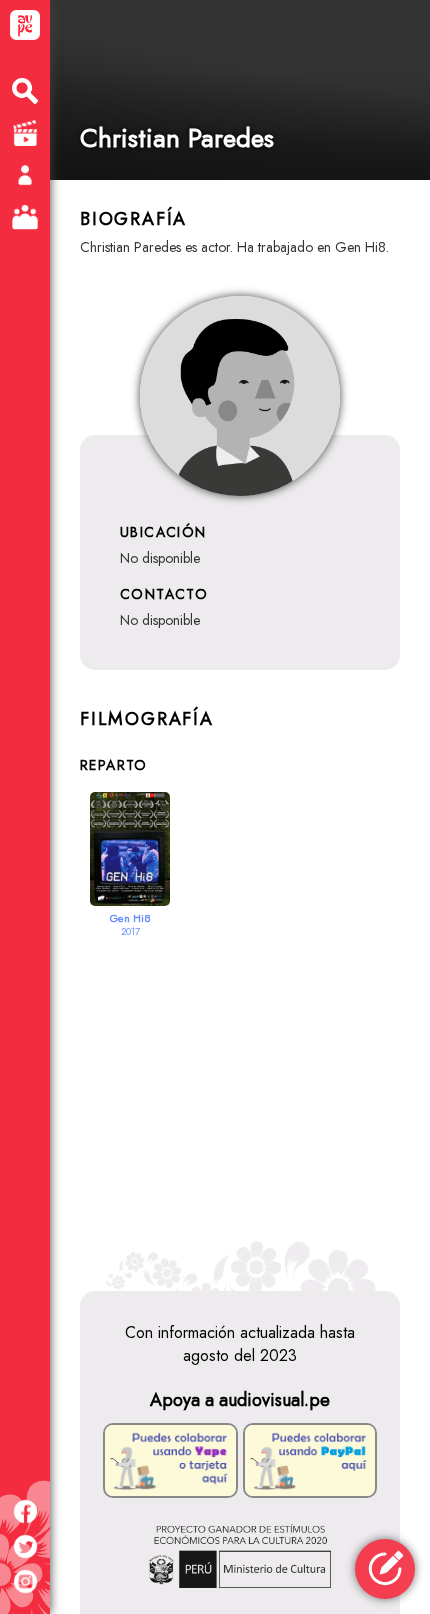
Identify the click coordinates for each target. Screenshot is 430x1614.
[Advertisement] (240, 1101)
